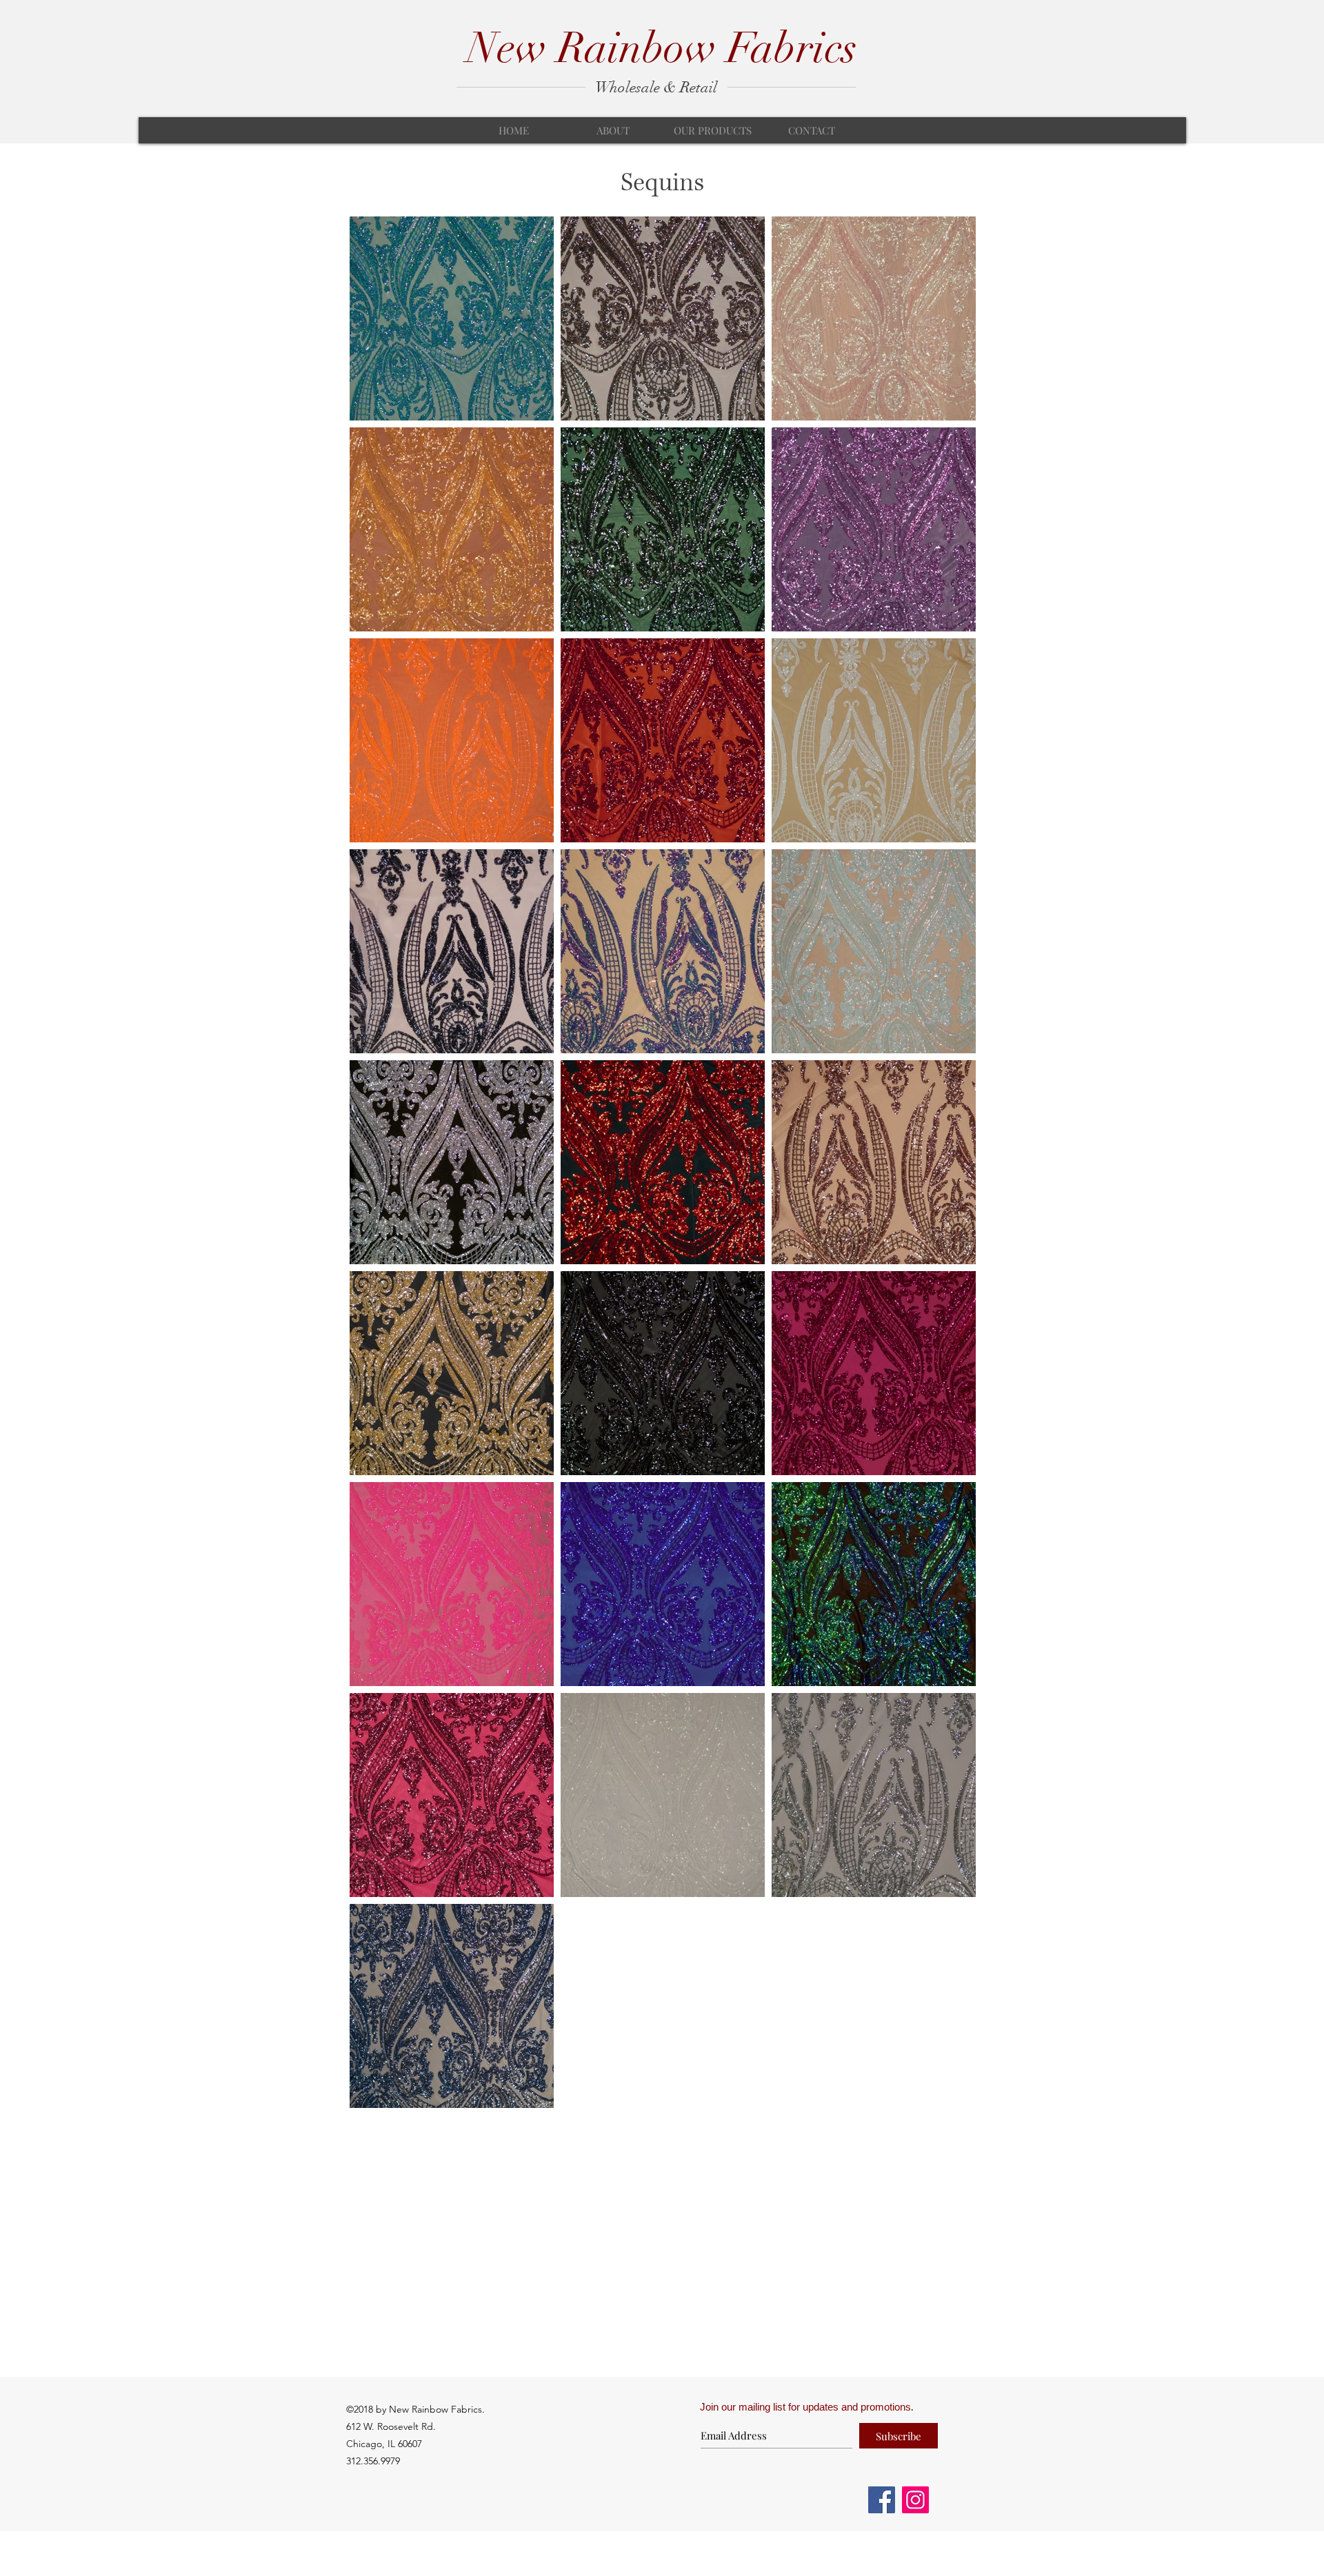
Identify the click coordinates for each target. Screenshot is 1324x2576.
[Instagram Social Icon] (915, 2500)
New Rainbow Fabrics (662, 48)
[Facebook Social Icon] (882, 2500)
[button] (712, 130)
